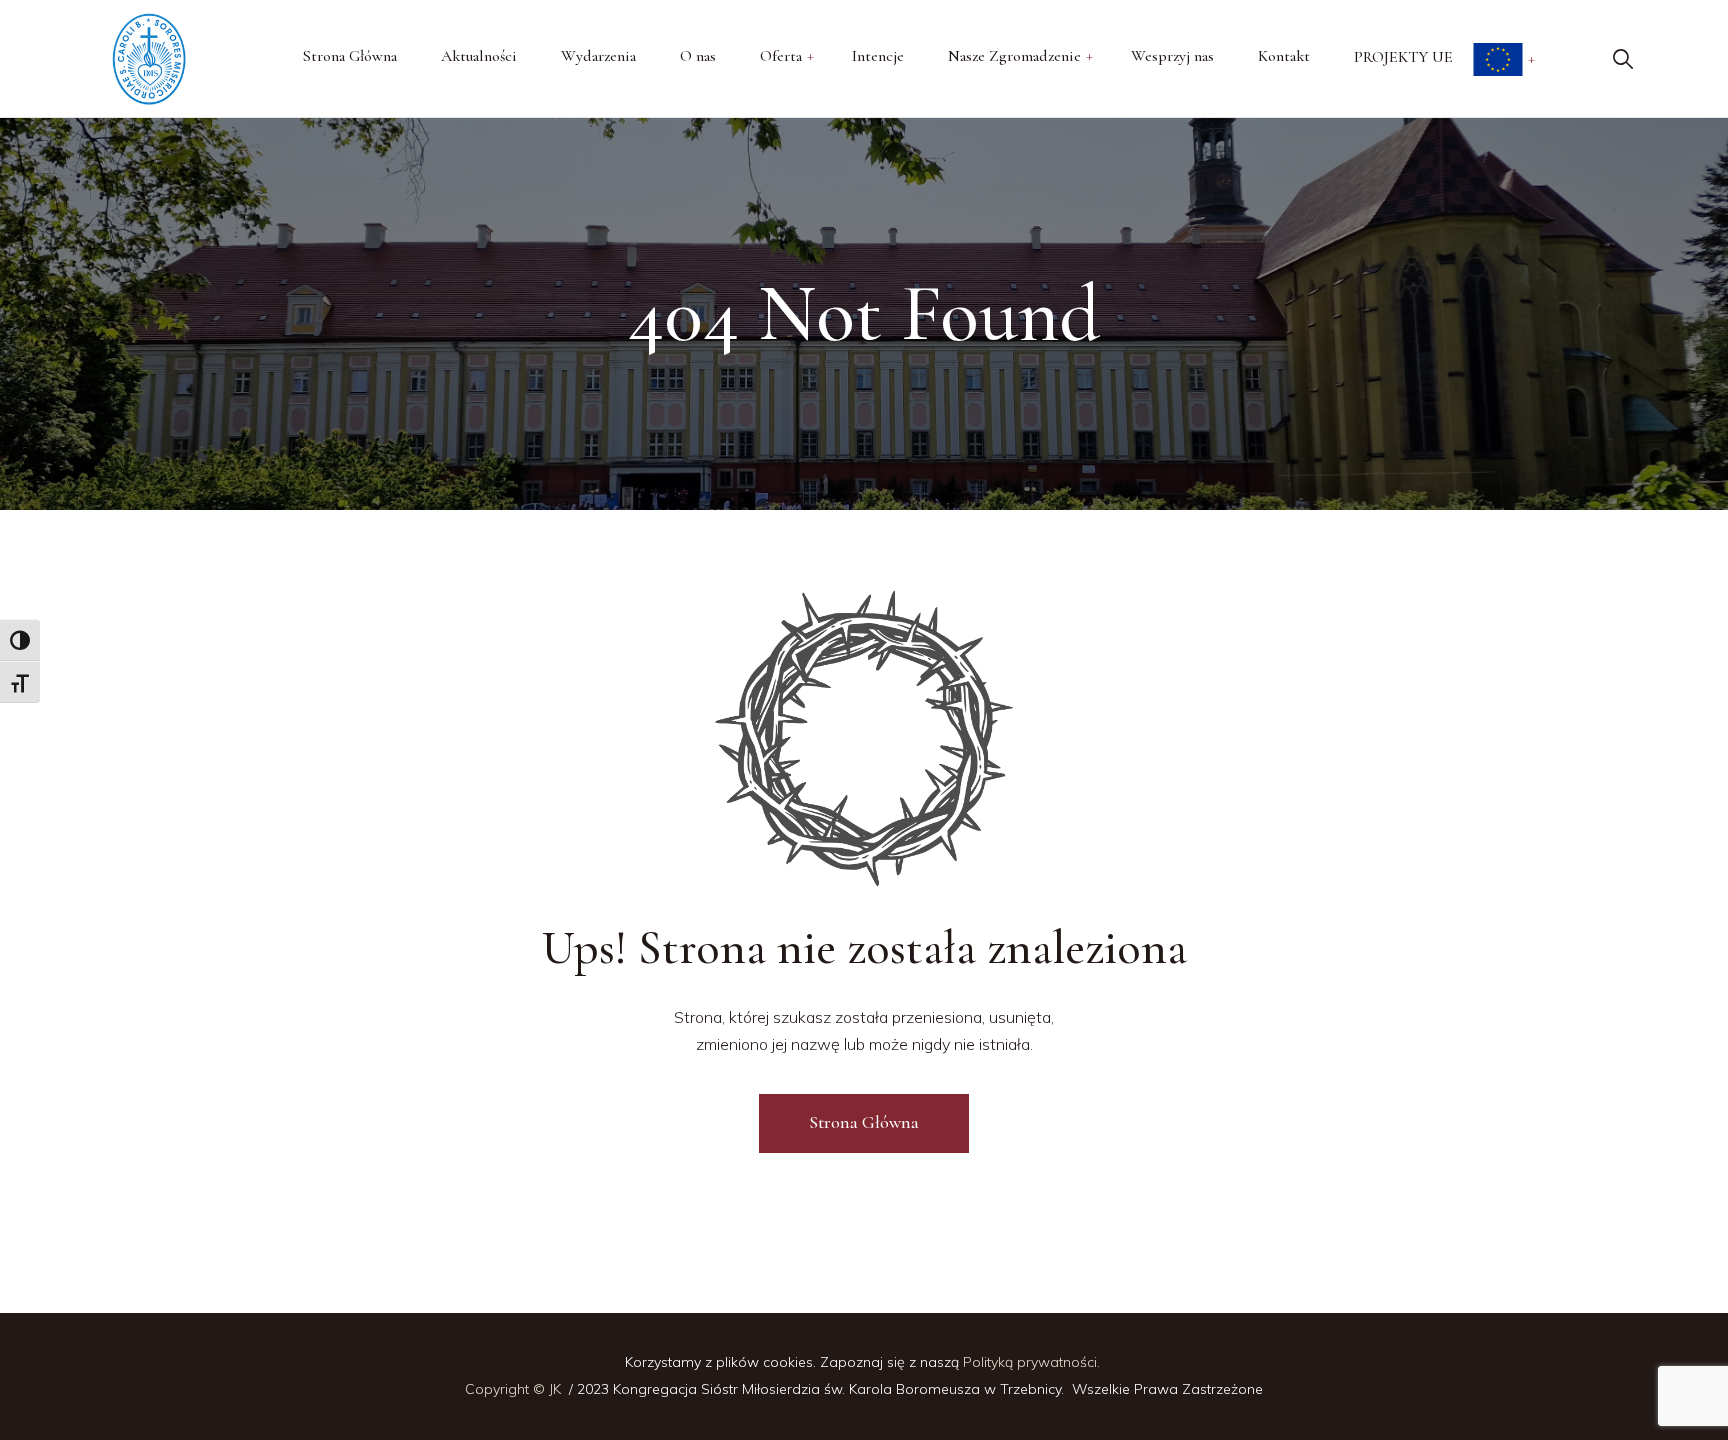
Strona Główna (864, 1122)
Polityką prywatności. (1033, 1362)
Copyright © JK (515, 1389)
